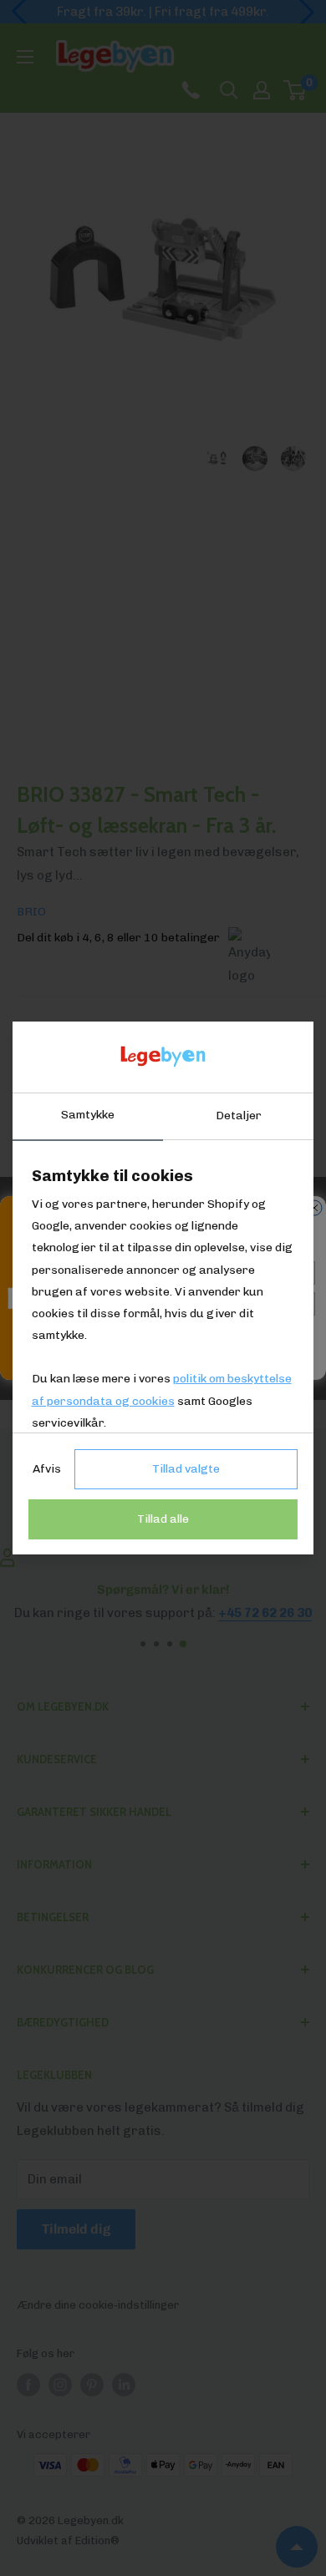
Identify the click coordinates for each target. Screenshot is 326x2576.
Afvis (47, 1469)
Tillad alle (163, 1519)
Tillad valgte (186, 1469)
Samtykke (88, 1115)
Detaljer (239, 1116)
